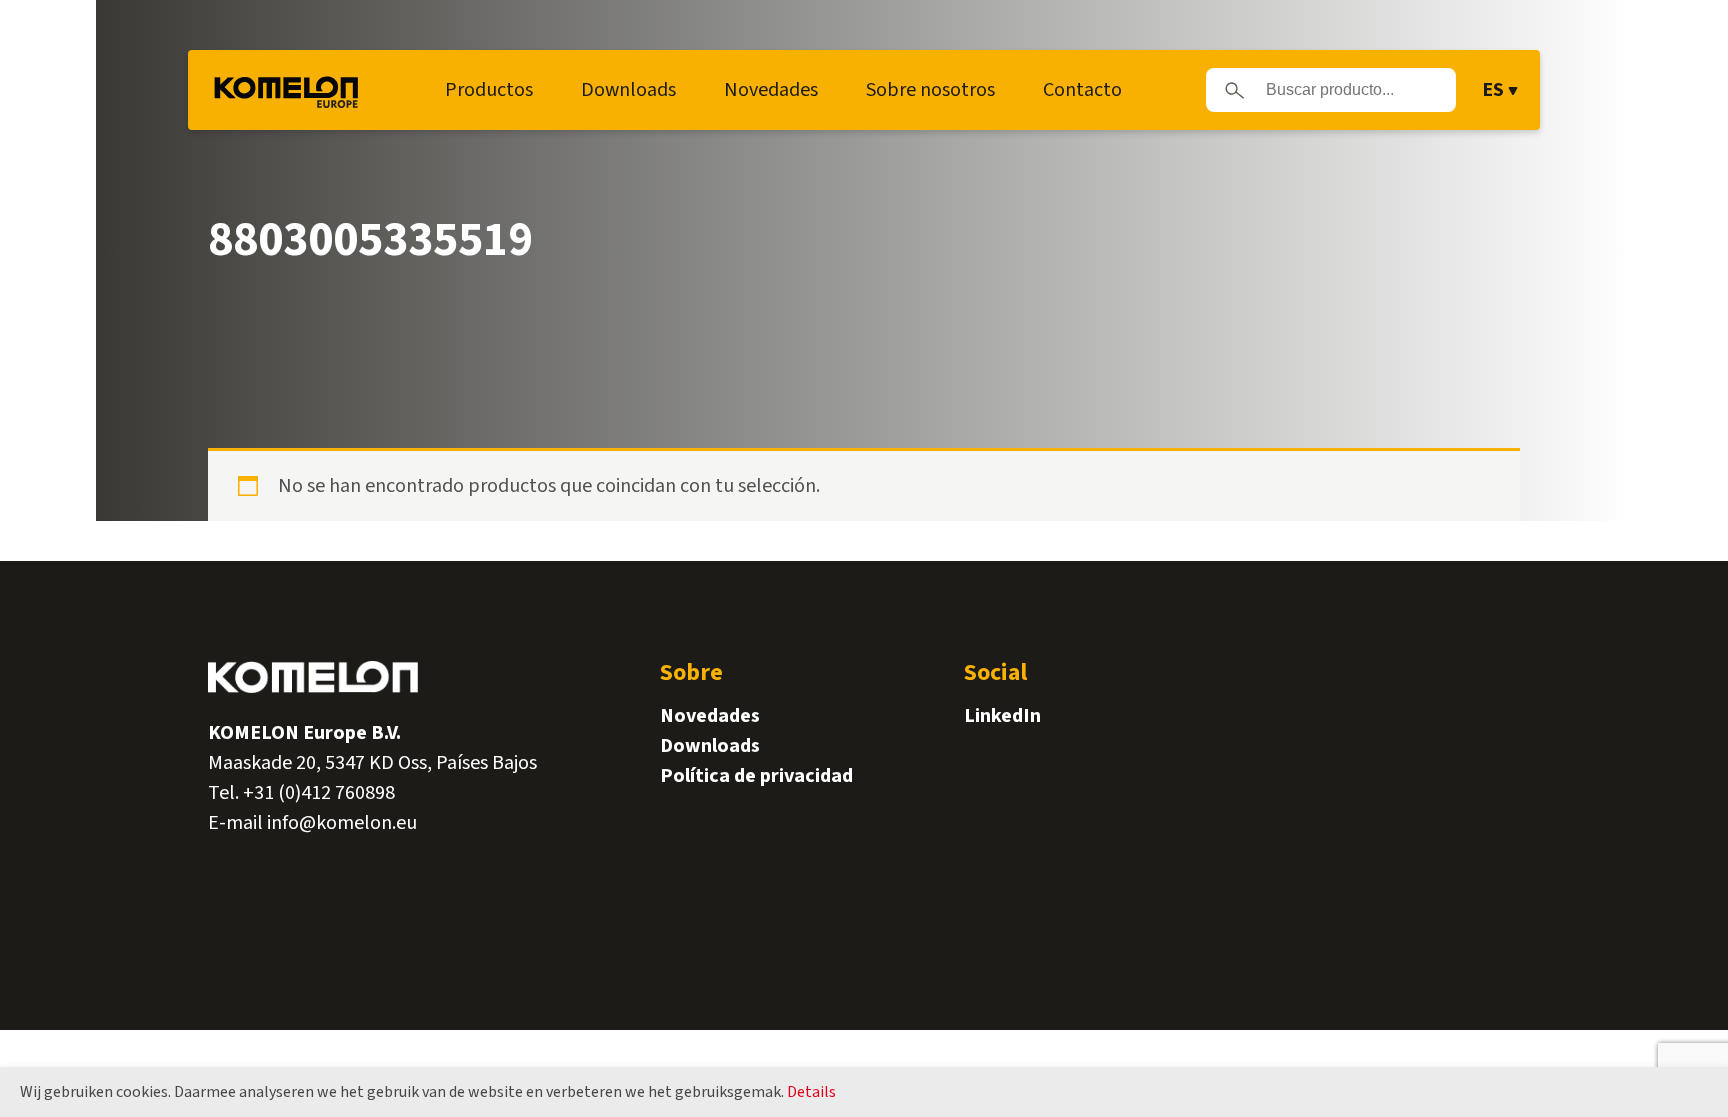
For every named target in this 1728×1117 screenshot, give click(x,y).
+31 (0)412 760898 (319, 793)
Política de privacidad (756, 776)
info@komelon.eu (342, 823)
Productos (489, 90)
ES (1493, 90)
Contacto (1082, 90)
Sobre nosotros (930, 90)
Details (811, 1092)
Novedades (771, 90)
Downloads (628, 90)
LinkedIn (1002, 716)
